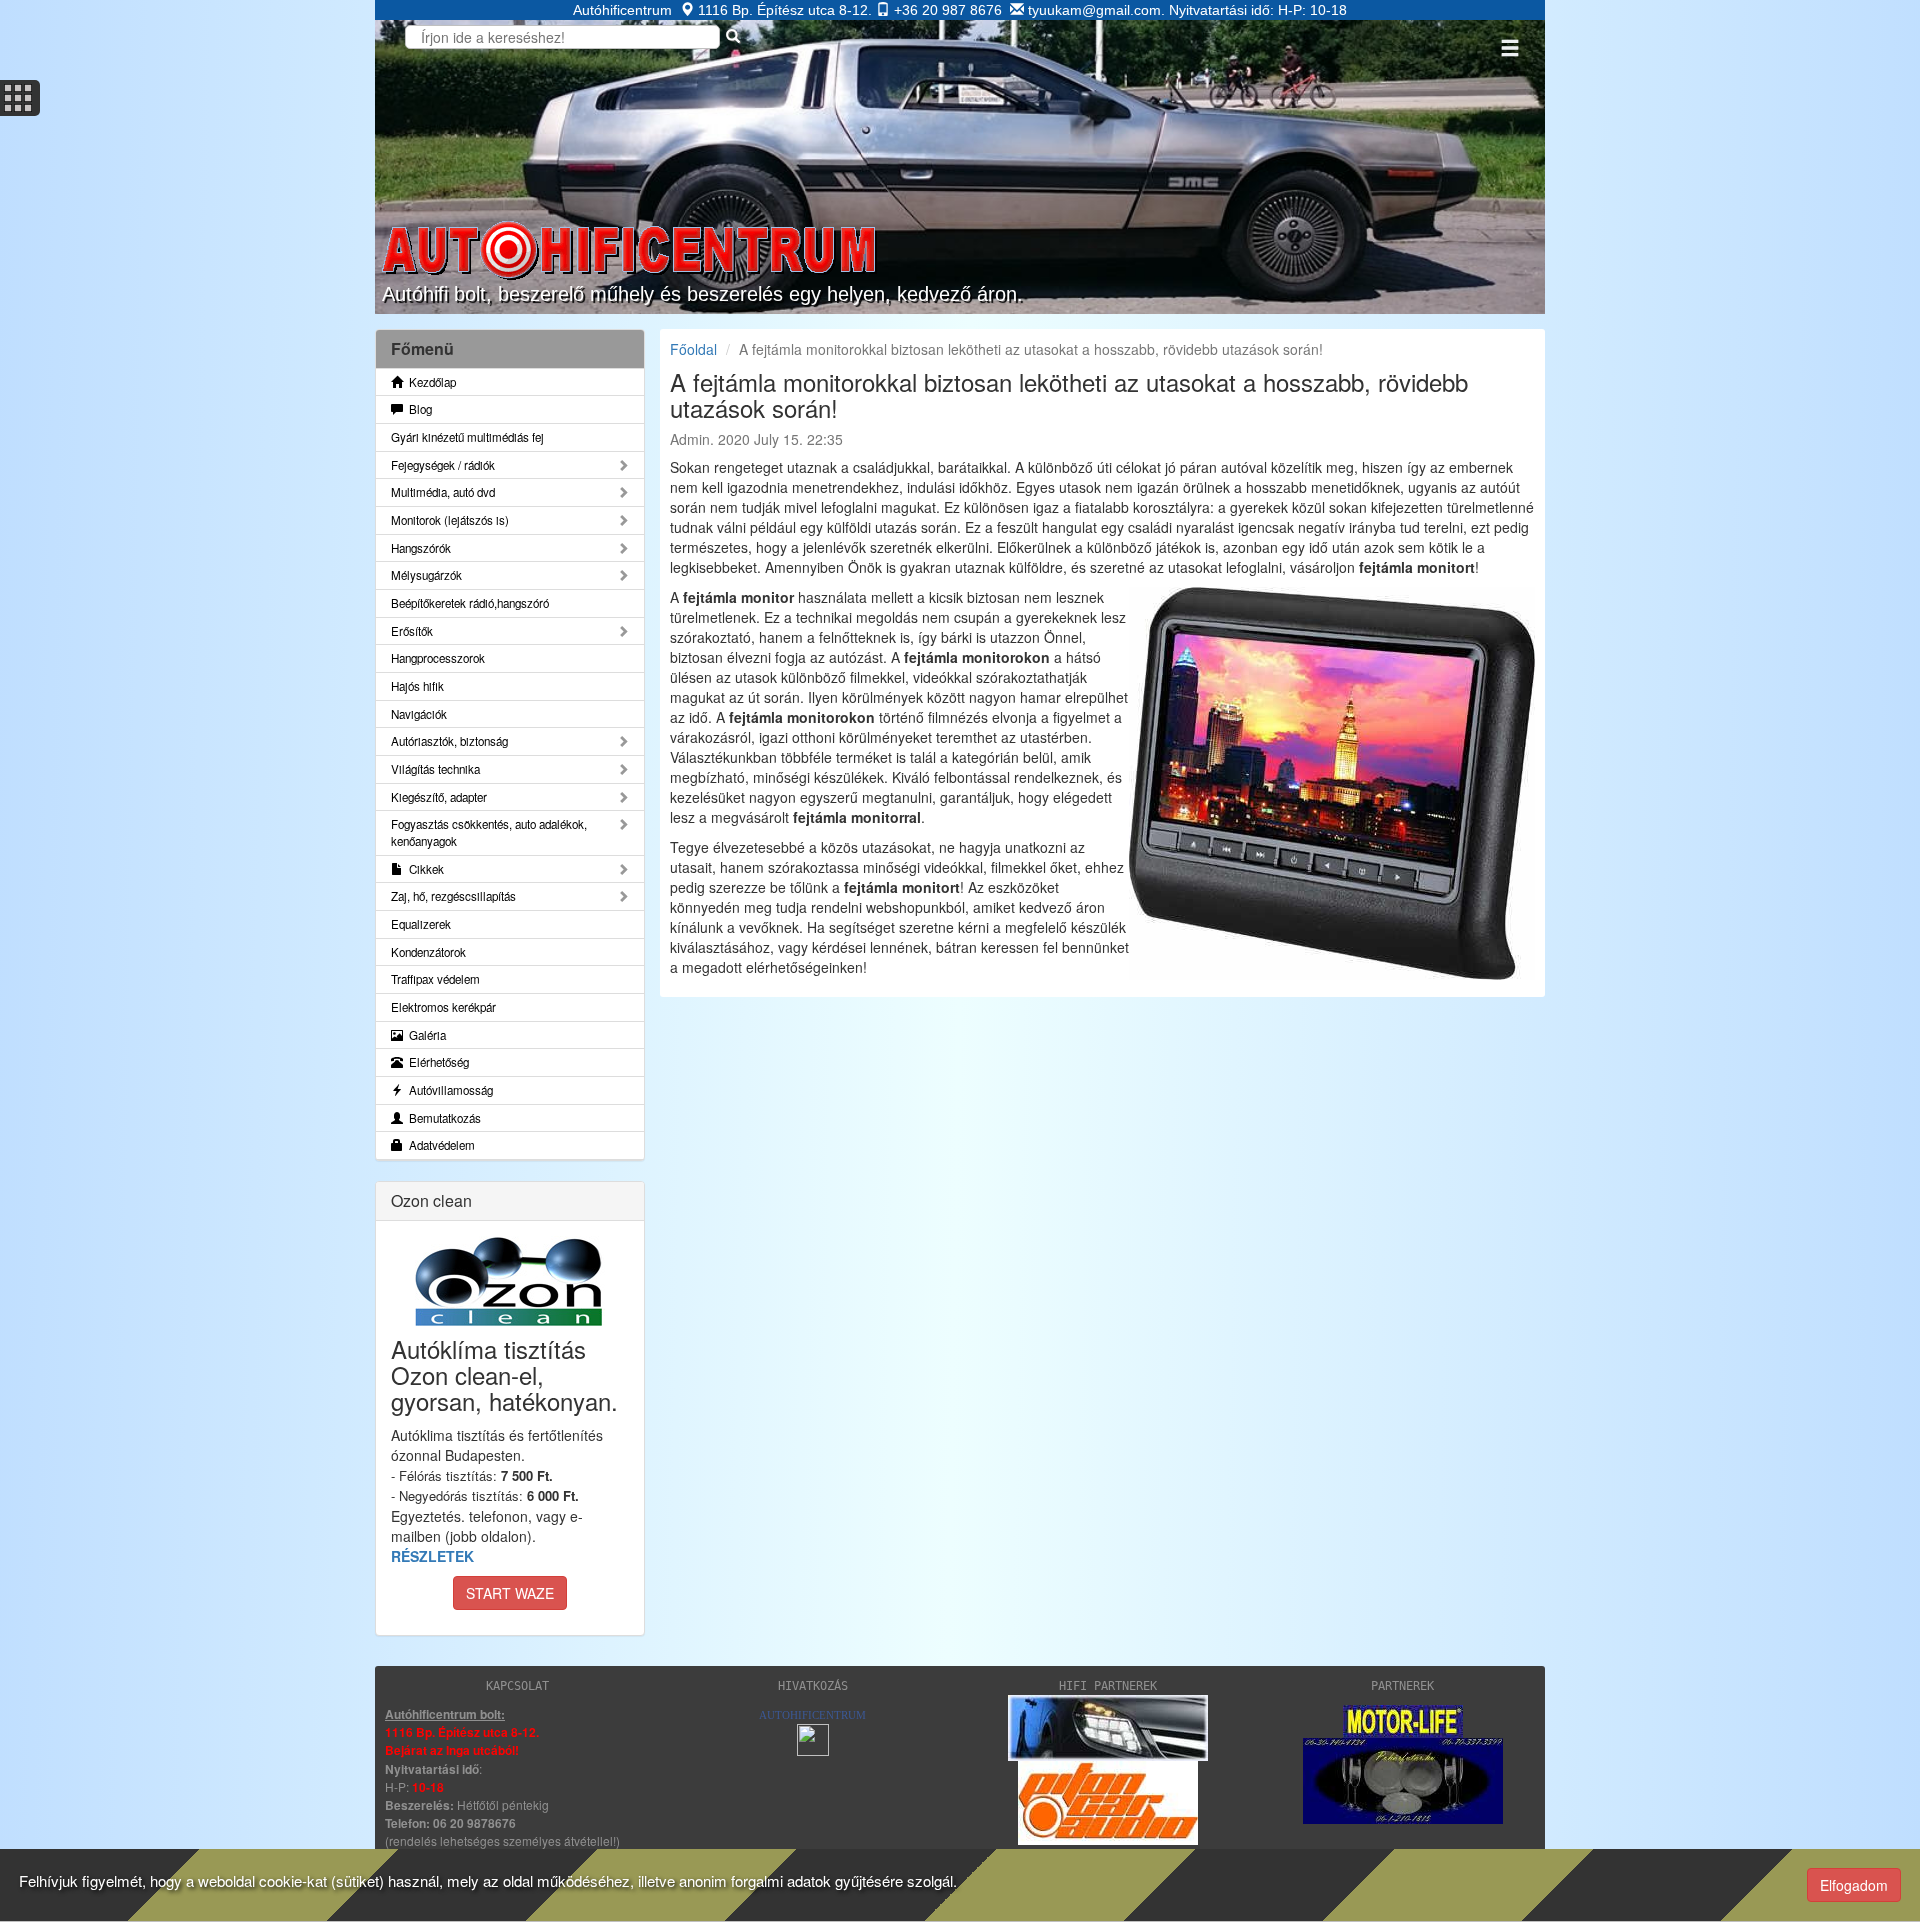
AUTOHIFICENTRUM (812, 1715)
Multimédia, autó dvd (443, 492)
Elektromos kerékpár (443, 1007)
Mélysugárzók (426, 575)
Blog (417, 409)
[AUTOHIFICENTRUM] (813, 1737)
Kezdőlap (429, 382)
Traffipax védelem (435, 979)
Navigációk (419, 714)
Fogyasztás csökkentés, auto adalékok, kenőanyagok (489, 832)
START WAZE (510, 1593)
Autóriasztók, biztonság (449, 741)
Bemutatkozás (442, 1118)
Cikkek (423, 869)
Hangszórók (421, 548)
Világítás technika (435, 769)
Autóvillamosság (448, 1090)
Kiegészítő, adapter (439, 797)
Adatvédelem (439, 1145)
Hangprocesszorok (438, 658)
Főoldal (693, 349)
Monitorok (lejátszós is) (450, 520)
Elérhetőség (436, 1062)
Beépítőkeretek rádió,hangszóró (470, 603)
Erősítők (412, 631)
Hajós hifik (417, 686)
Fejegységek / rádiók (443, 465)
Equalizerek (421, 924)
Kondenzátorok (428, 952)
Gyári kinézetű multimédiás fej (467, 437)
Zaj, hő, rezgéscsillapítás (453, 896)
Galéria (424, 1035)
